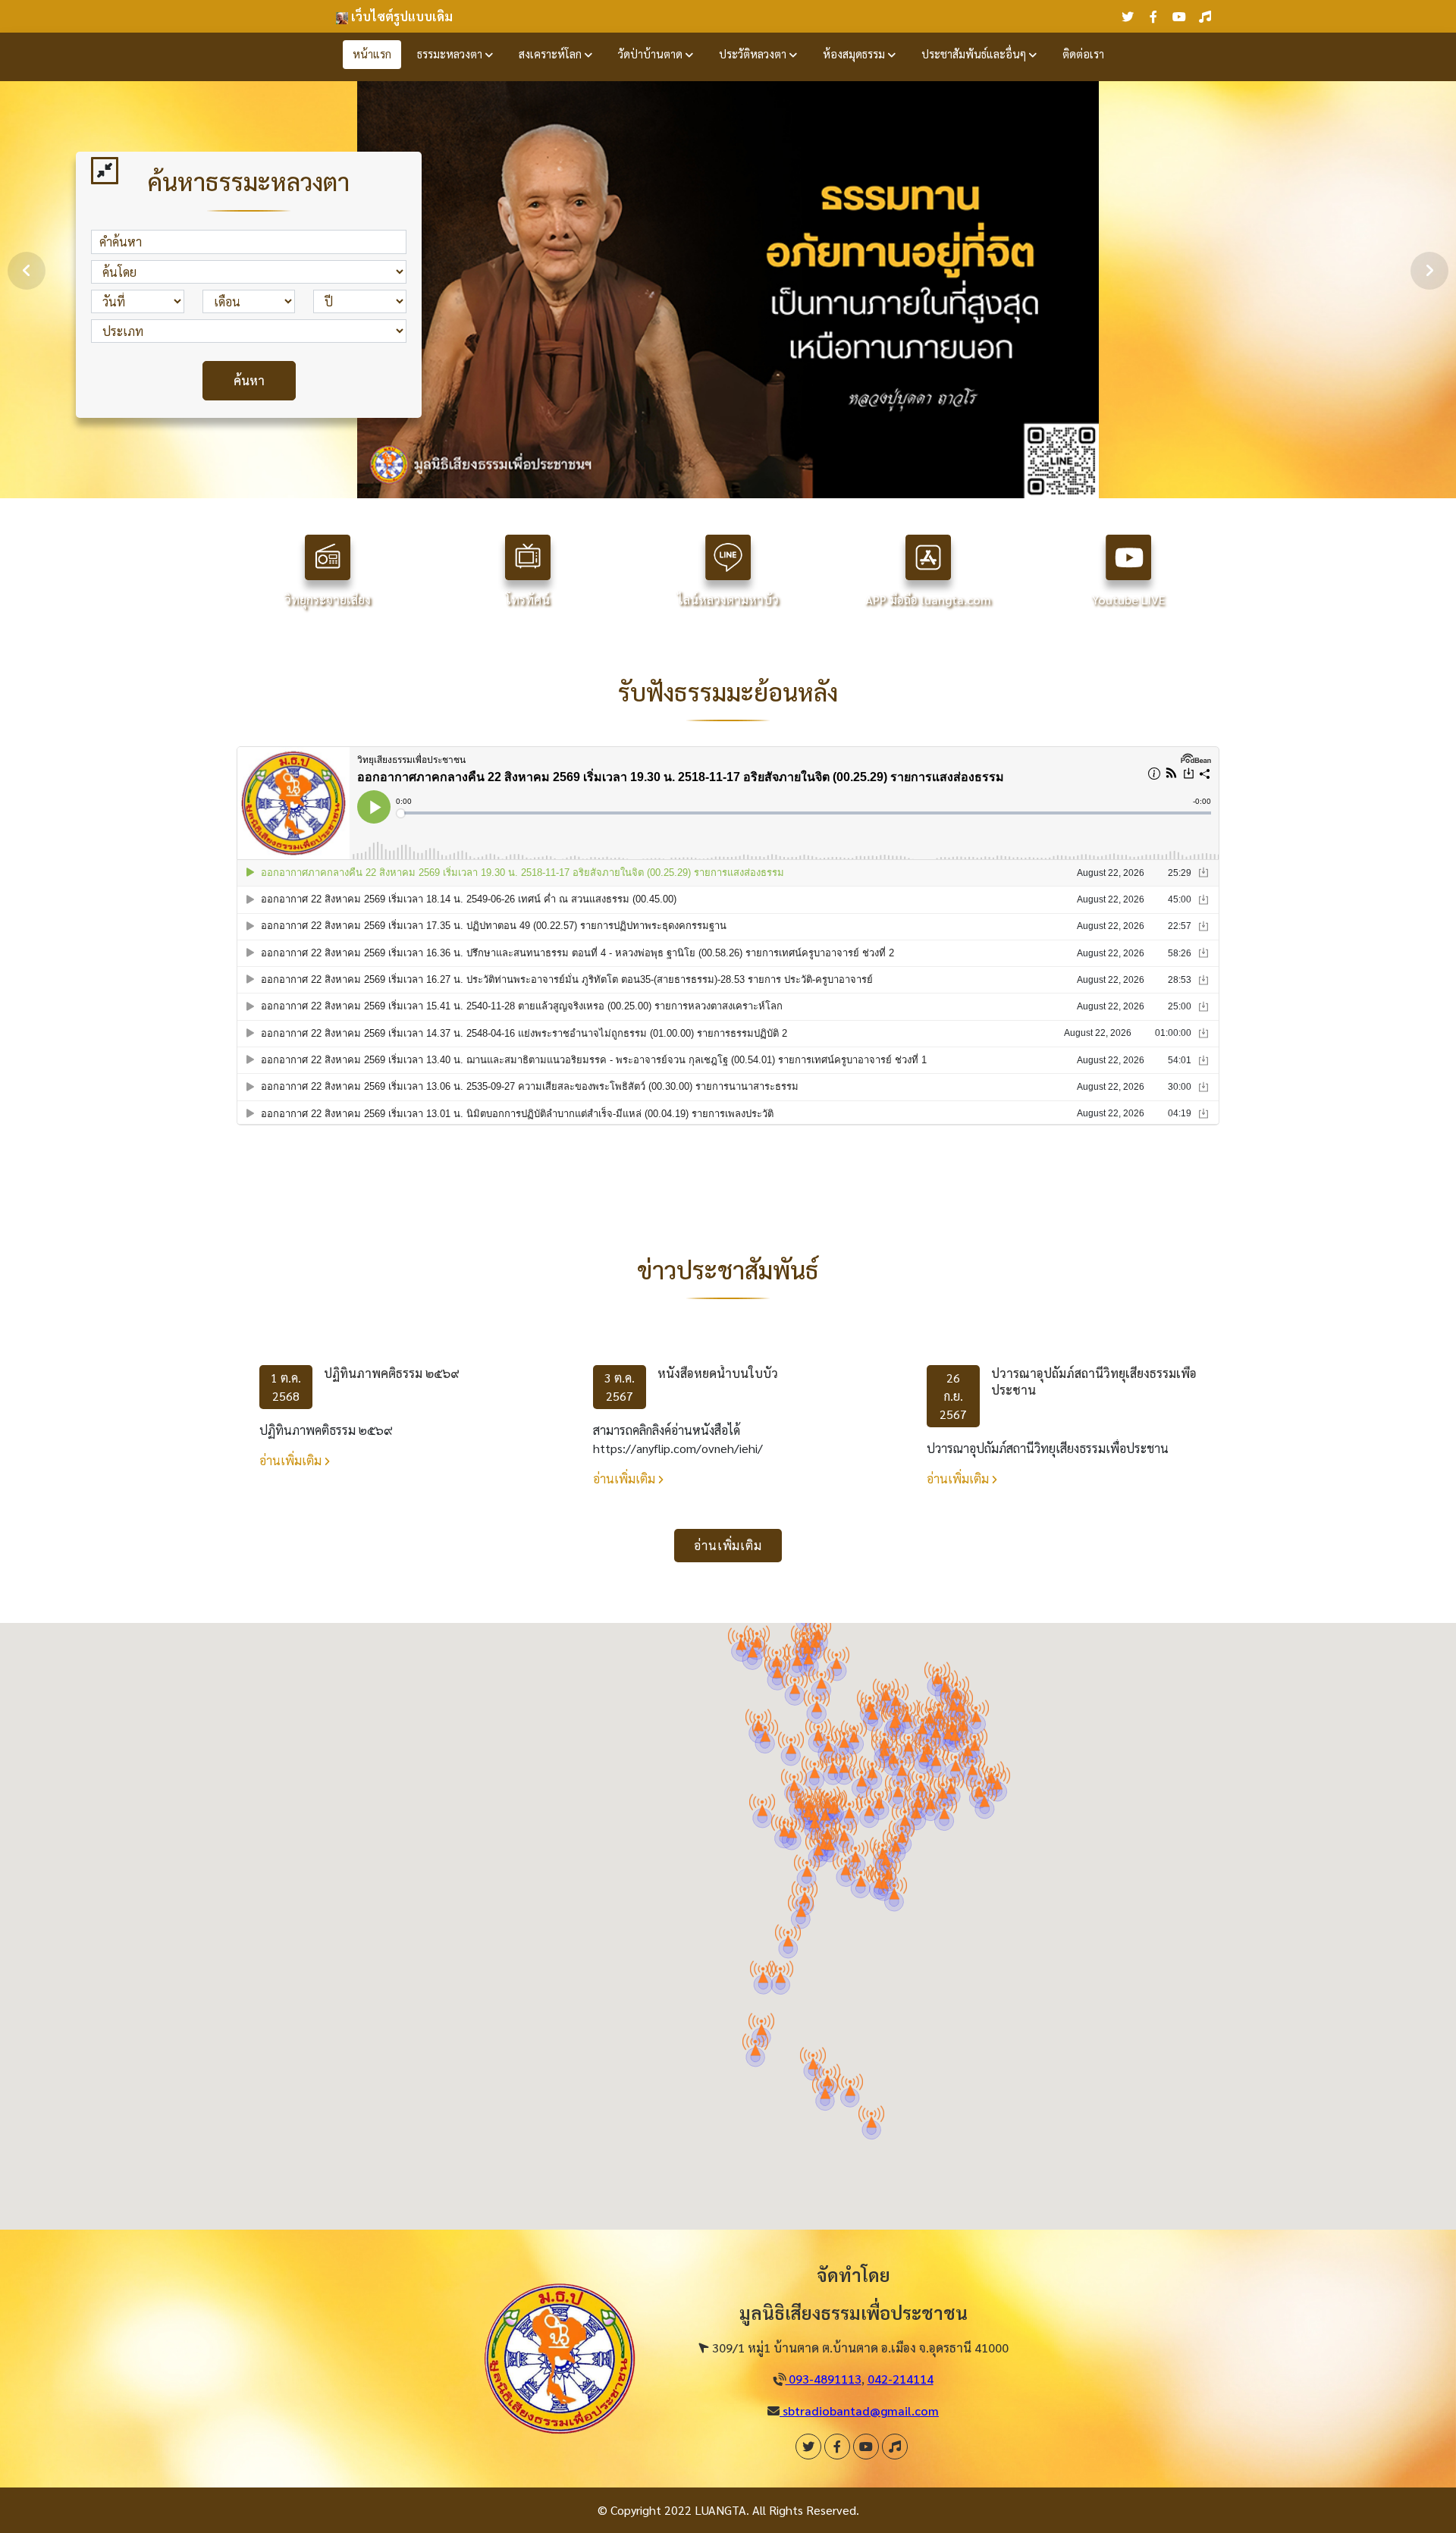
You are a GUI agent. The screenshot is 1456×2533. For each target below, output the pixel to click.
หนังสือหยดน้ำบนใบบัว (718, 1373)
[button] (972, 1764)
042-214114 (901, 2379)
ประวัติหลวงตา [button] (754, 54)
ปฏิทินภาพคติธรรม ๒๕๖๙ (392, 1373)
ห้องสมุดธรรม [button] (855, 54)
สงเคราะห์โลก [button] (552, 54)
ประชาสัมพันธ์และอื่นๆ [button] (975, 54)
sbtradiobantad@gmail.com (859, 2411)
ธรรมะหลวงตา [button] (451, 54)
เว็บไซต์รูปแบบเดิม (400, 16)
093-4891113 (824, 2379)
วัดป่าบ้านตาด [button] (652, 54)
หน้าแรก (372, 54)
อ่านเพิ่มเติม (292, 1460)
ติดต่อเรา (1083, 54)
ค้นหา (249, 380)
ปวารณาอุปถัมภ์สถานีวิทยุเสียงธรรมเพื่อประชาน (1094, 1381)
